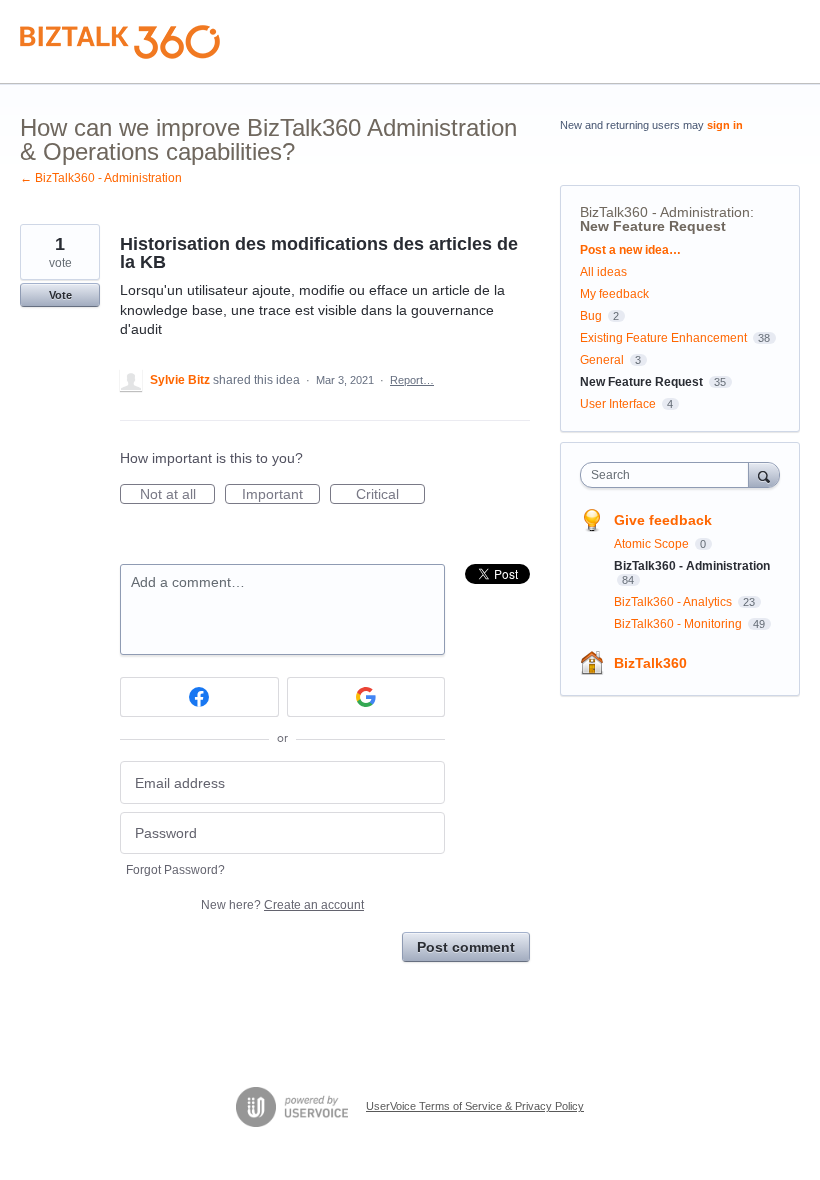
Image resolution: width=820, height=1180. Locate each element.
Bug (591, 316)
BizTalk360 (650, 663)
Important (281, 495)
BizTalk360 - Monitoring (679, 624)
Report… (412, 380)
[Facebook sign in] (199, 697)
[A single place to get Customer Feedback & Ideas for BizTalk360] (120, 42)
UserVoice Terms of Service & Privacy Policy (475, 1106)
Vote (60, 295)
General (602, 360)
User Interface (618, 404)
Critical (390, 495)
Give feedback (663, 520)
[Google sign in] (366, 697)
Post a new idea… (630, 250)
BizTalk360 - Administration (665, 212)
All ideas (603, 272)
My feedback (614, 294)
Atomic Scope (653, 544)
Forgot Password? (175, 870)
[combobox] (669, 475)
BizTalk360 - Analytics (674, 602)
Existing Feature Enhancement (663, 338)
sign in (725, 125)
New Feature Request (653, 226)
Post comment (466, 947)
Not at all (177, 495)
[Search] (764, 474)
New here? (282, 905)
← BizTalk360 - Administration (101, 178)
